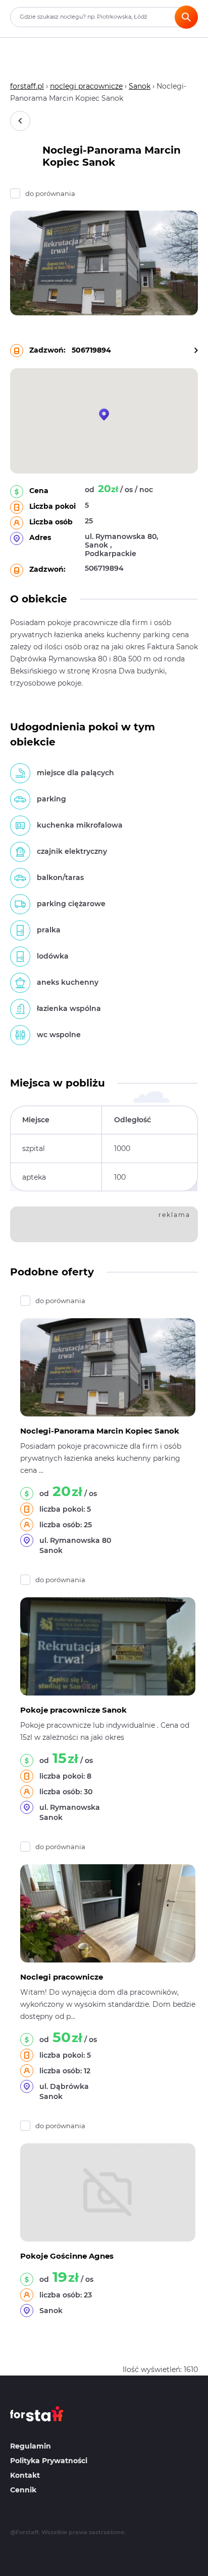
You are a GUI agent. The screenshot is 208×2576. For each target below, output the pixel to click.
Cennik (23, 2490)
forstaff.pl (27, 86)
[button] (104, 415)
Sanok (140, 86)
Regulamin (31, 2446)
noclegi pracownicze (86, 86)
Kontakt (25, 2475)
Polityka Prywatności (49, 2461)
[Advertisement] (112, 1223)
